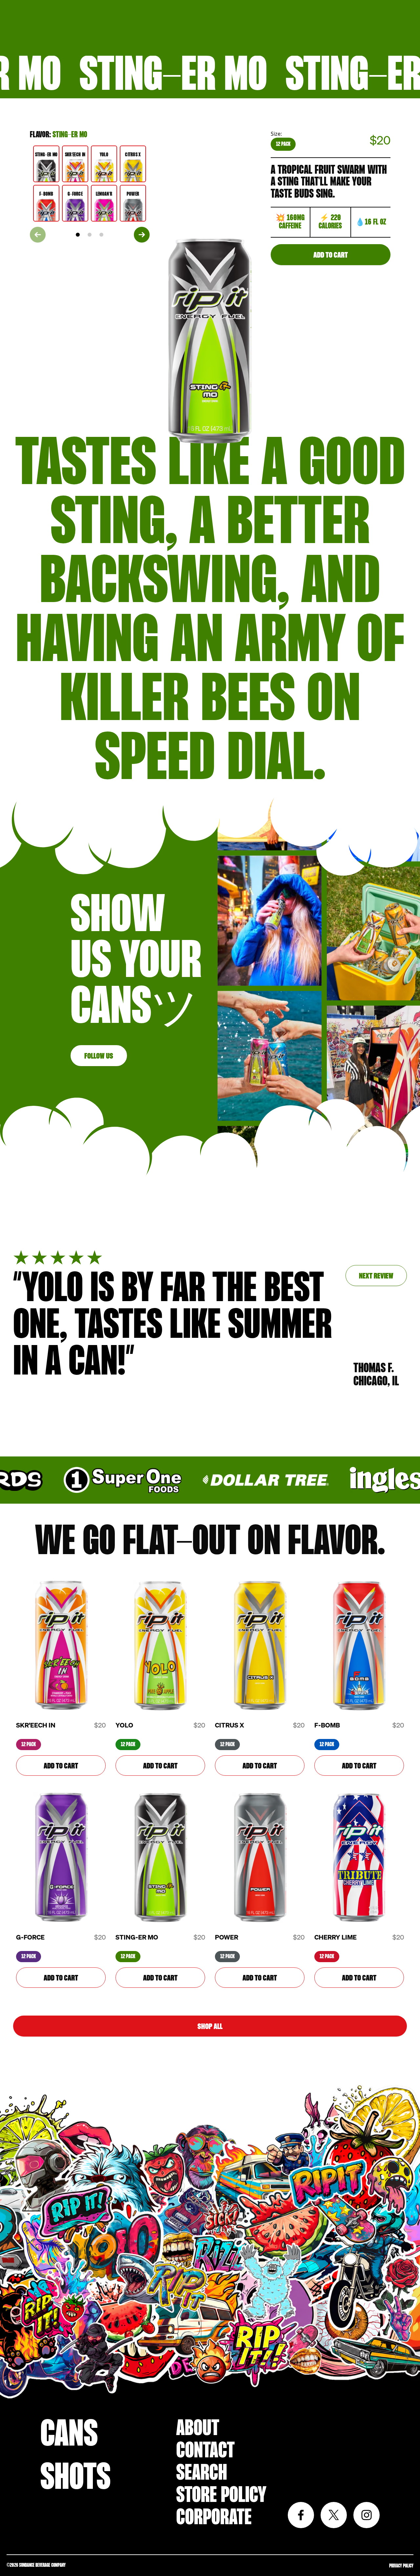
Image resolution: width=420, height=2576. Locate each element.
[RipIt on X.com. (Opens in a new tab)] (334, 2515)
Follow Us (99, 1056)
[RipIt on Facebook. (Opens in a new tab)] (301, 2515)
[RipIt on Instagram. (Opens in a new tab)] (367, 2515)
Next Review (376, 1276)
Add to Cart (331, 255)
